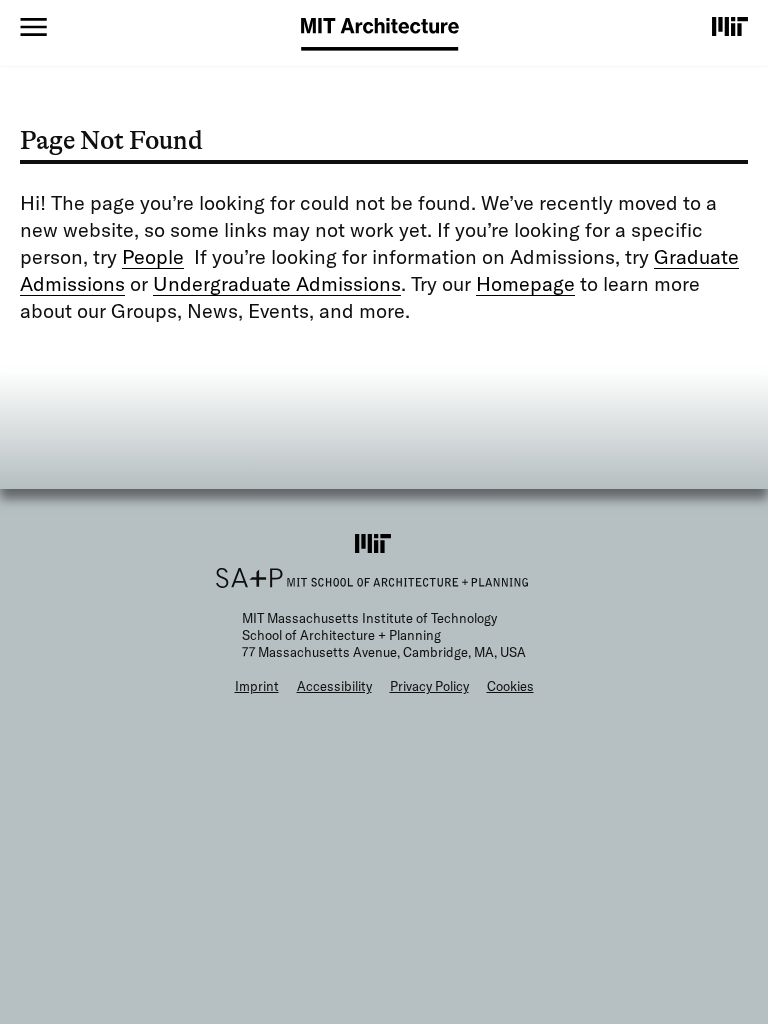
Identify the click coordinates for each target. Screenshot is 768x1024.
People (153, 256)
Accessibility (334, 686)
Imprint (257, 686)
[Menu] (33, 27)
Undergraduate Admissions (277, 283)
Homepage (525, 283)
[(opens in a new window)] (730, 26)
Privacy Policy (429, 686)
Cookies (510, 686)
